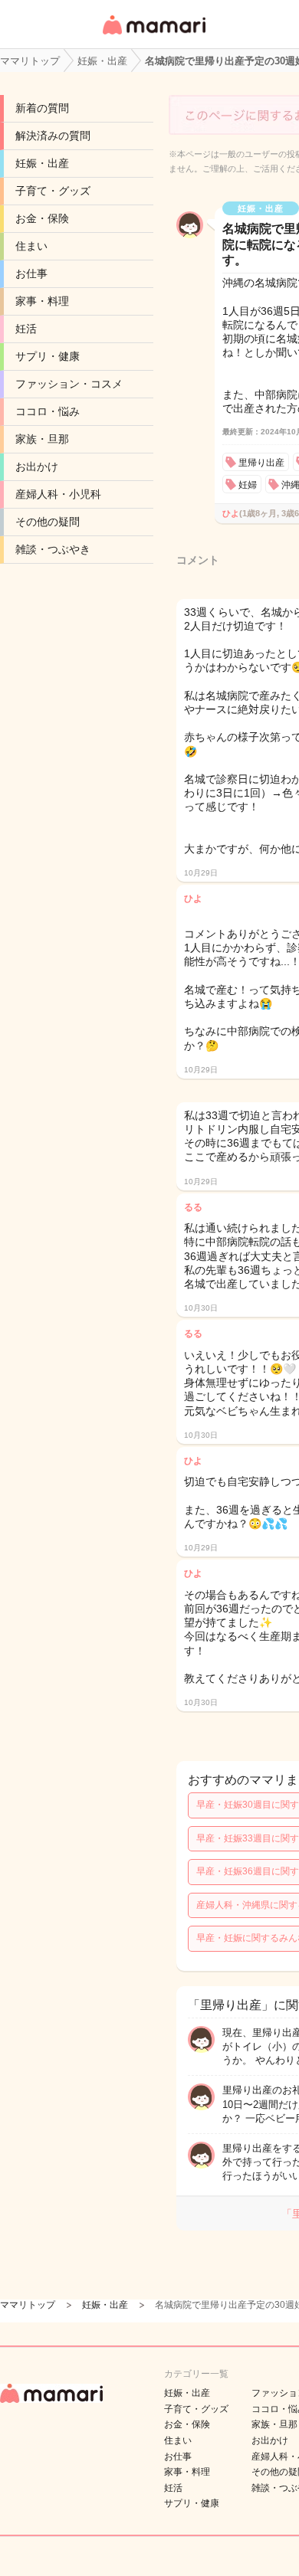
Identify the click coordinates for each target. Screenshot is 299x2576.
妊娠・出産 (42, 163)
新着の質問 (42, 108)
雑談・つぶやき (53, 549)
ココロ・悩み (48, 411)
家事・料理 (42, 301)
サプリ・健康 (48, 356)
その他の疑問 (48, 522)
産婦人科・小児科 (58, 494)
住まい (31, 246)
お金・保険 (42, 218)
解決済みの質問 (53, 136)
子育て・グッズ (53, 191)
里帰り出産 (261, 463)
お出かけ (37, 466)
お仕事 (31, 273)
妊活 (26, 329)
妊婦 (248, 485)
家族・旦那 (42, 439)
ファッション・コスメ (69, 384)
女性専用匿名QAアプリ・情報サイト (153, 36)
